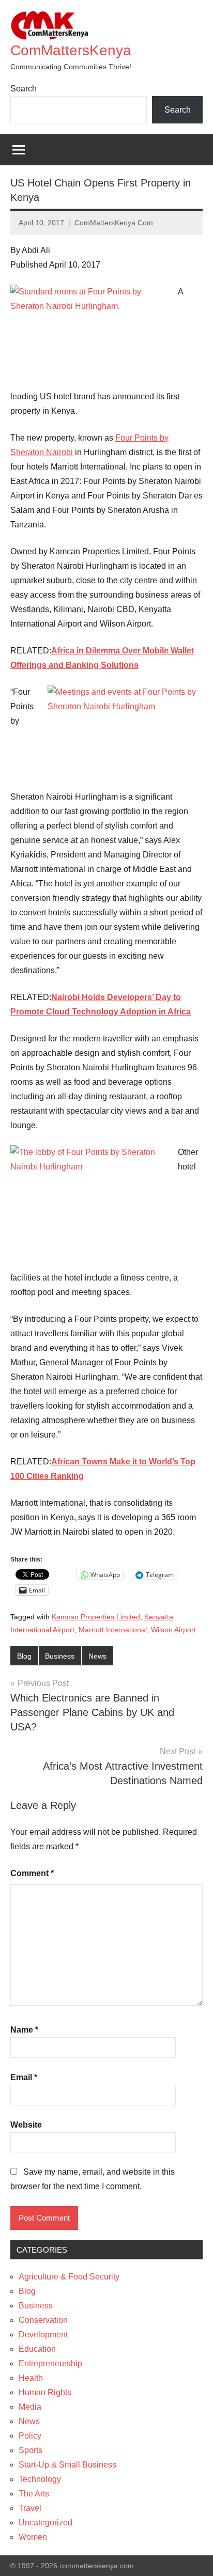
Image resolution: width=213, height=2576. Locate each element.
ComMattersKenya (71, 50)
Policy (30, 2436)
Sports (31, 2450)
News (97, 1656)
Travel (30, 2508)
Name (24, 2030)
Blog (24, 1656)
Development (43, 2335)
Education (37, 2349)
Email (24, 2077)
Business (60, 1656)
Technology (40, 2479)
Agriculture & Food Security (69, 2277)
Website (26, 2125)
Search (24, 89)
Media (30, 2407)
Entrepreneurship (50, 2363)
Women (33, 2537)
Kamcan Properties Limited (96, 1617)
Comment (32, 1873)
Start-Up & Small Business (67, 2465)
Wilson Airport (173, 1630)
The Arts (34, 2494)
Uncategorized (45, 2523)
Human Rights (45, 2392)
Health (31, 2378)
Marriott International (113, 1630)
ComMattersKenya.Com (114, 223)
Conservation (43, 2320)
